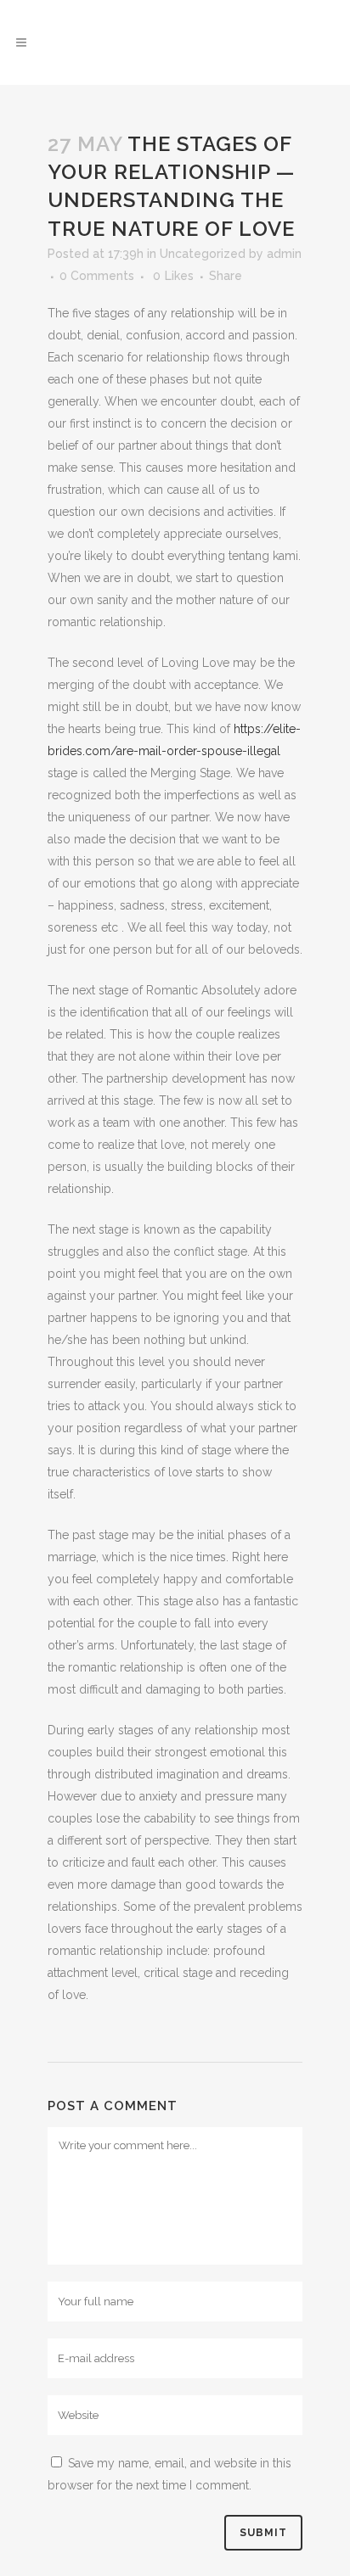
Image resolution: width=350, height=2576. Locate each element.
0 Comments (97, 276)
